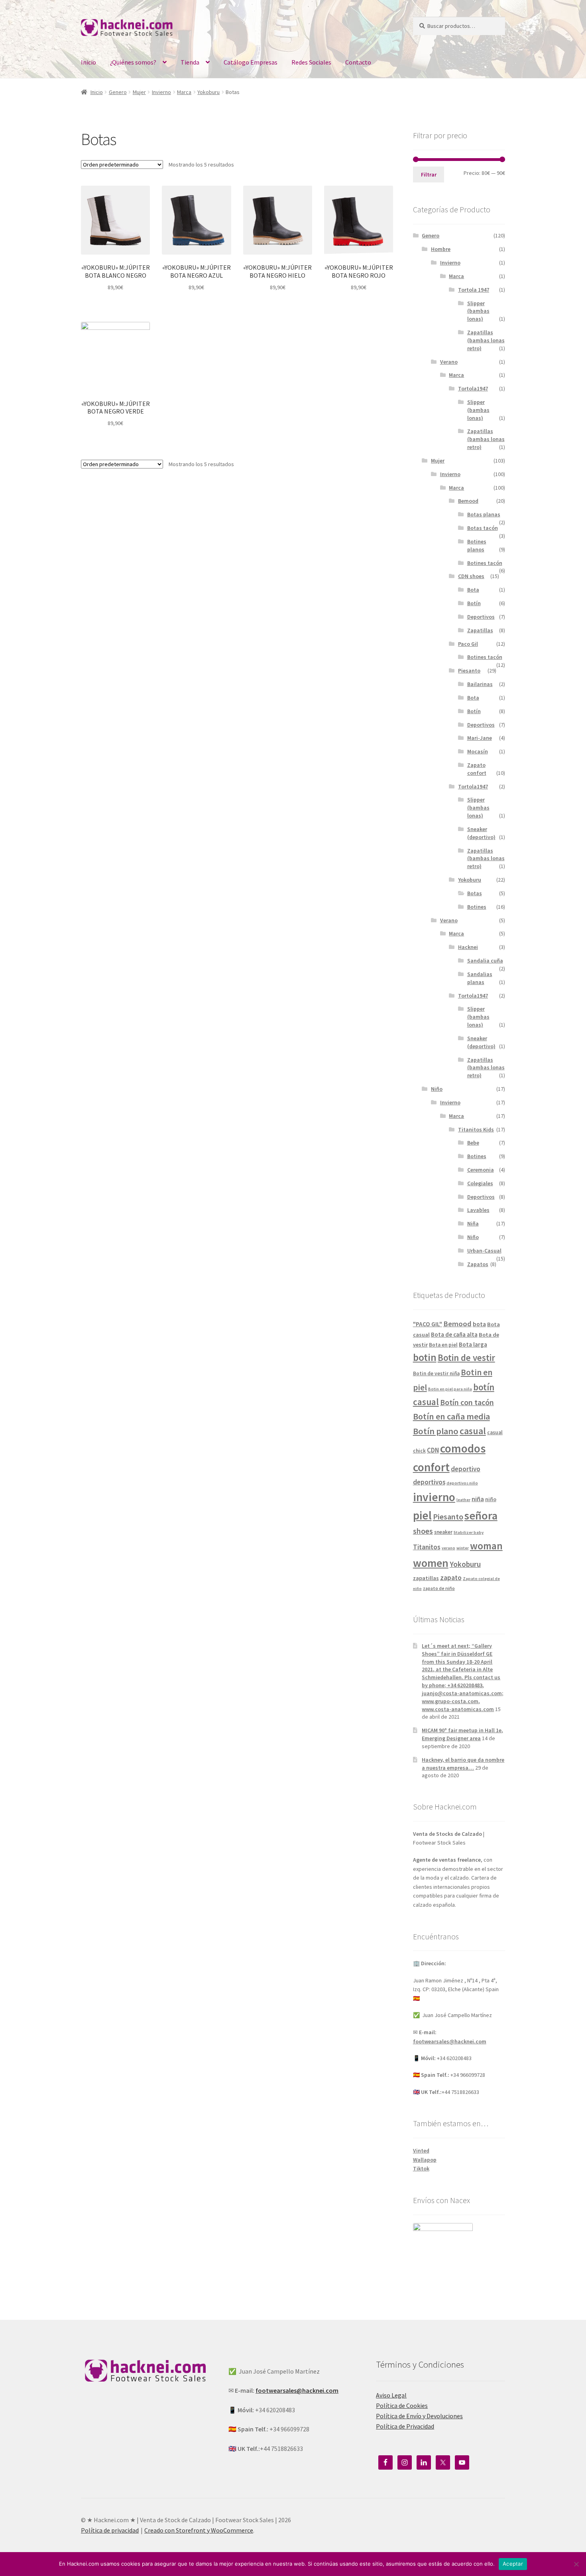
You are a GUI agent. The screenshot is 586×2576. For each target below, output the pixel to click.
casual (473, 1431)
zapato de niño (439, 1588)
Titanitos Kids (476, 1129)
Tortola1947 (473, 388)
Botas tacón (483, 528)
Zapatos (478, 1264)
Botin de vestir (466, 1358)
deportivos (429, 1482)
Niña (473, 1223)
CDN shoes (471, 576)
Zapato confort (477, 769)
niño (491, 1499)
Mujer (139, 92)
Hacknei (468, 947)
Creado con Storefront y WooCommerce (199, 2530)
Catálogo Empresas (251, 62)
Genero (118, 92)
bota (479, 1324)
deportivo (466, 1469)
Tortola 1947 (474, 290)
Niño (437, 1089)
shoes (423, 1531)
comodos (463, 1448)
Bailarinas (480, 684)
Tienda (190, 62)
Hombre (441, 249)
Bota (473, 590)
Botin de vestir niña (436, 1373)
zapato (451, 1578)
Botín (474, 603)
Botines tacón (485, 563)
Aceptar (513, 2564)
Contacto (358, 62)
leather (463, 1500)
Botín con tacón (467, 1402)
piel (422, 1515)
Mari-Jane (480, 738)
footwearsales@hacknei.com (450, 2041)
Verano (449, 362)
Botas (475, 893)
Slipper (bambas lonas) (478, 311)
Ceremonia (481, 1170)
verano (448, 1548)
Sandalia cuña (485, 961)
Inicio (88, 62)
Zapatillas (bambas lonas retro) (486, 340)
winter (463, 1548)
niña (478, 1499)
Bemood (468, 501)
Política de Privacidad (405, 2426)
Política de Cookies (402, 2405)
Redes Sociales (311, 62)
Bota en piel (443, 1345)
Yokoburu (208, 92)
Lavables (478, 1210)
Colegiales (480, 1183)
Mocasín (478, 751)
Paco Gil (468, 644)
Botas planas (484, 514)
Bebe (473, 1143)
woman (486, 1546)
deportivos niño (462, 1483)
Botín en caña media (451, 1416)
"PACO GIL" (428, 1324)
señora (481, 1515)
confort (431, 1467)
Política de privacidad (110, 2530)
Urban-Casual (484, 1251)
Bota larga (473, 1344)
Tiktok (421, 2168)
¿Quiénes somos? (133, 62)
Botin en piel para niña (450, 1389)
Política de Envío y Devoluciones (419, 2416)
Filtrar (429, 174)
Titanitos (427, 1547)
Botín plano (436, 1431)
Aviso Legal (391, 2395)
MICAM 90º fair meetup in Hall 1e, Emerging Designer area (462, 1734)
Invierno (161, 92)
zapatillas (426, 1578)
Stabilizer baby (469, 1532)
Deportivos (481, 617)
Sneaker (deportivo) (481, 833)
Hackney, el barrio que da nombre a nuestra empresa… (463, 1764)
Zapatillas (480, 630)
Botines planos (477, 545)
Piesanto (469, 670)
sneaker (443, 1532)
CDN (433, 1450)
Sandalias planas (480, 978)
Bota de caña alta (454, 1334)
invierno (434, 1497)
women (431, 1563)
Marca (184, 92)
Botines (477, 907)
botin (425, 1357)
